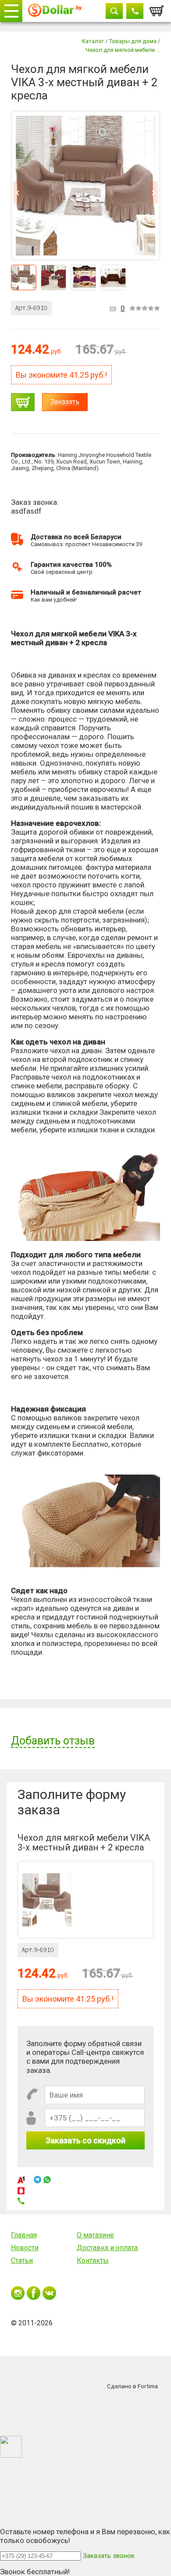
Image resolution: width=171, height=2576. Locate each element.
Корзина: (157, 8)
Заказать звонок (109, 2556)
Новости (25, 2248)
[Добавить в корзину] (23, 402)
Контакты (93, 2260)
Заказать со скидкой (85, 2140)
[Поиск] (114, 11)
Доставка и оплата (107, 2248)
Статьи (22, 2260)
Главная (24, 2235)
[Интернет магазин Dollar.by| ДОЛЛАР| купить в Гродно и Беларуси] (55, 11)
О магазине (95, 2235)
